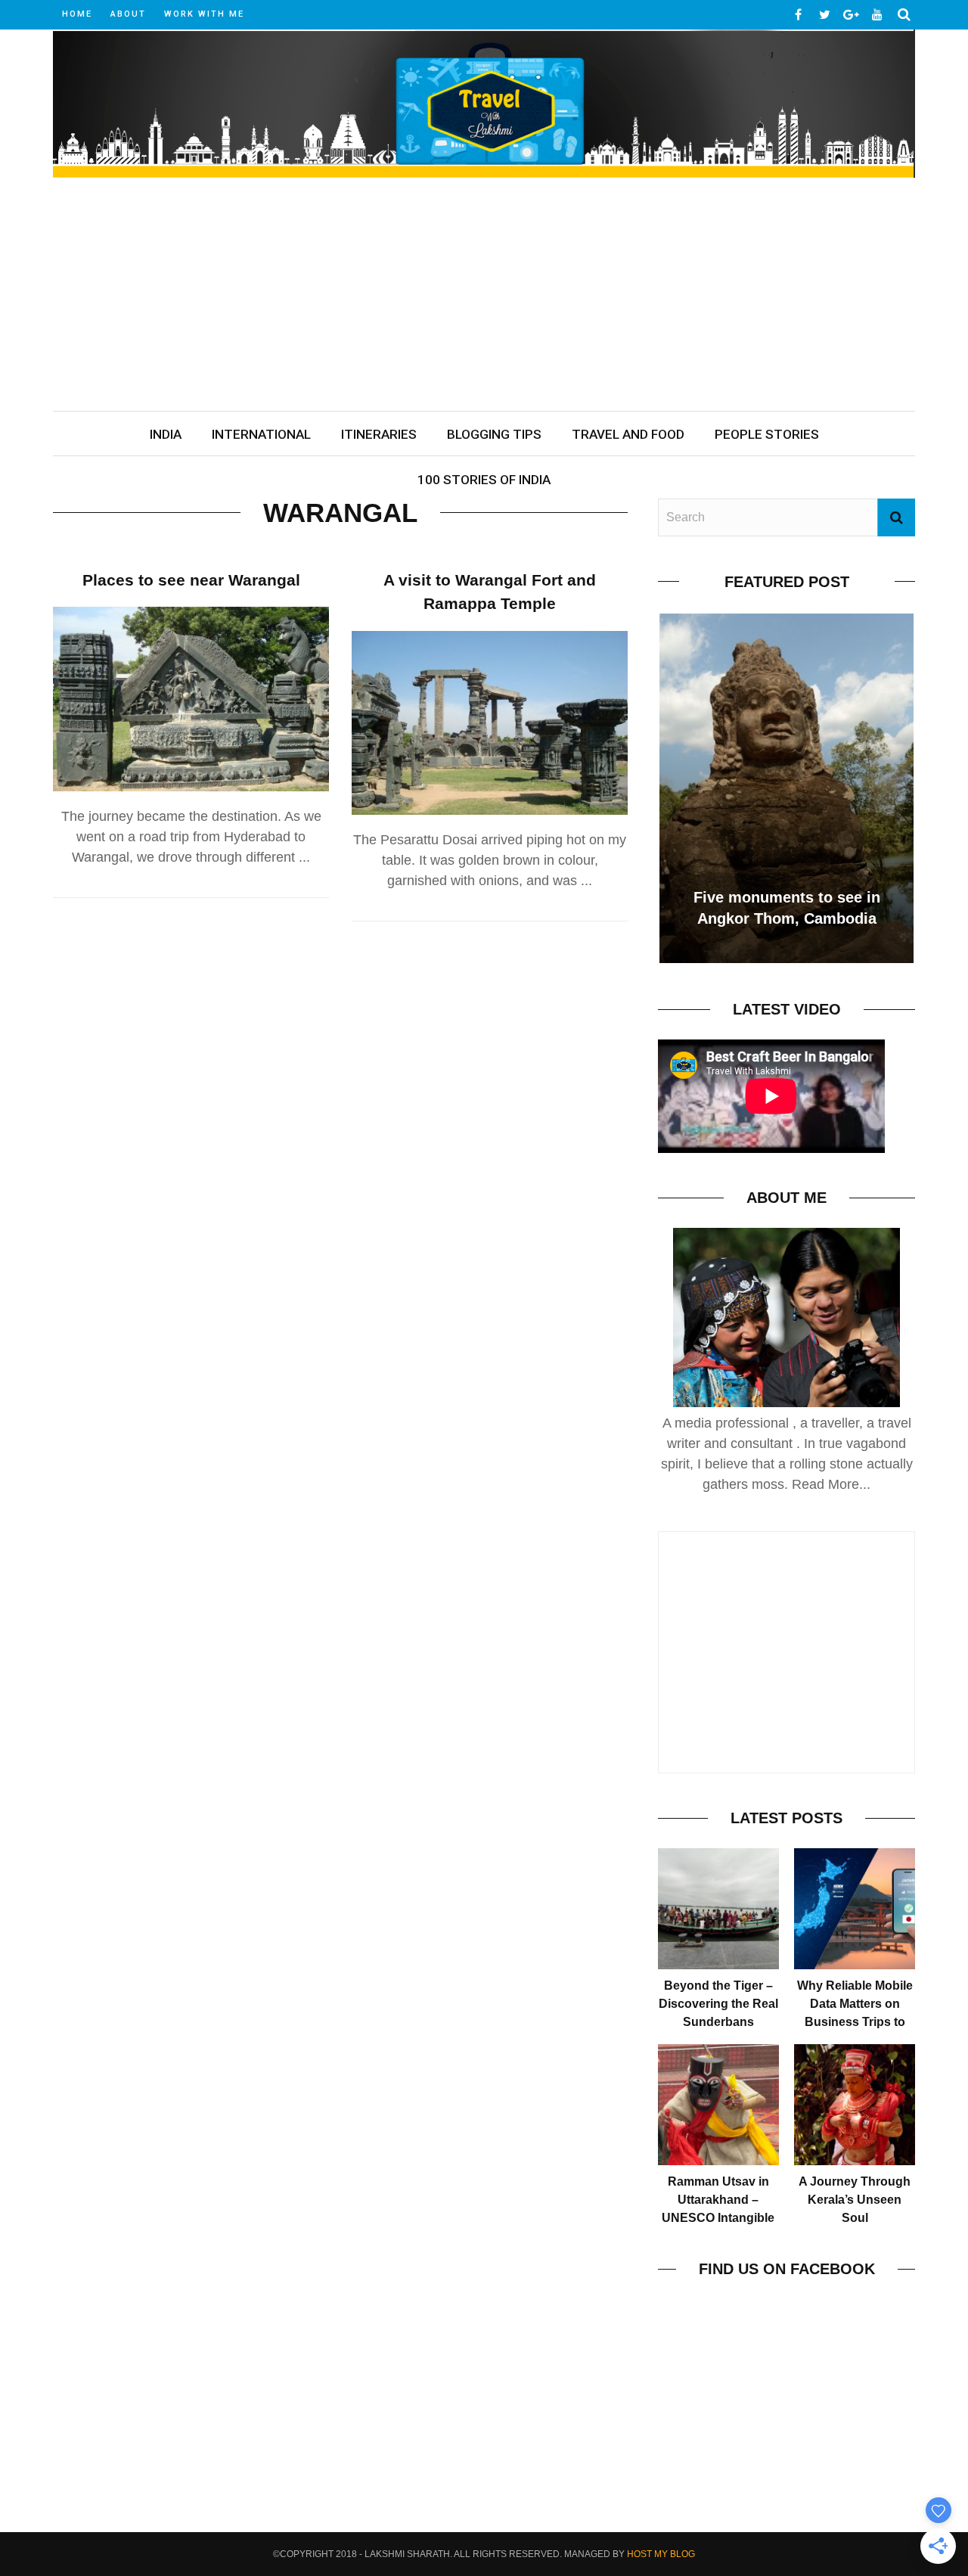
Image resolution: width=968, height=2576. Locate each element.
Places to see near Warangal (191, 580)
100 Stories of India (484, 480)
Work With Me (204, 14)
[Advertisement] (484, 297)
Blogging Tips (494, 434)
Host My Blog (661, 2554)
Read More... (831, 1484)
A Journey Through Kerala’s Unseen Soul (855, 2200)
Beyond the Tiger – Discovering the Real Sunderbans (718, 2004)
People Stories (767, 434)
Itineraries (379, 434)
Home (77, 14)
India (166, 434)
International (261, 434)
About (128, 14)
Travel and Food (628, 434)
